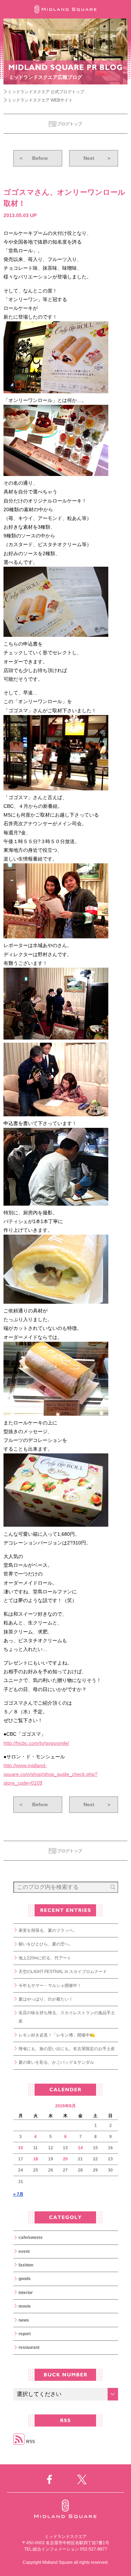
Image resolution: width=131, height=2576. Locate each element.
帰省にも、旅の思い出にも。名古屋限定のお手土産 (67, 2049)
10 (21, 2148)
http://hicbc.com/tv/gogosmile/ (36, 1743)
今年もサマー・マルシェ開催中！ (50, 1986)
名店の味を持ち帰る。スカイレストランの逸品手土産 (67, 2017)
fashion (26, 2265)
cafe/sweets (31, 2238)
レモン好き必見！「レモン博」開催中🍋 (57, 2035)
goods (25, 2279)
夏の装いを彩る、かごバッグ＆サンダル (56, 2062)
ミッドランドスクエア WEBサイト (40, 100)
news (24, 2320)
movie (25, 2306)
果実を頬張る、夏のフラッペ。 (48, 1930)
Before (33, 158)
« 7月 (18, 2194)
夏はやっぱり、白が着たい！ (46, 1999)
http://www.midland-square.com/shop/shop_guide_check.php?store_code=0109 (50, 1774)
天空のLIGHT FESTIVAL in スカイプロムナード (63, 1972)
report (25, 2334)
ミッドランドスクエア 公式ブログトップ (46, 92)
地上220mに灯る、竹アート (45, 1958)
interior (26, 2293)
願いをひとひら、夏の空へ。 (46, 1944)
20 (65, 2159)
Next (97, 158)
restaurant (29, 2347)
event (24, 2251)
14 (80, 2148)
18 (36, 2159)
